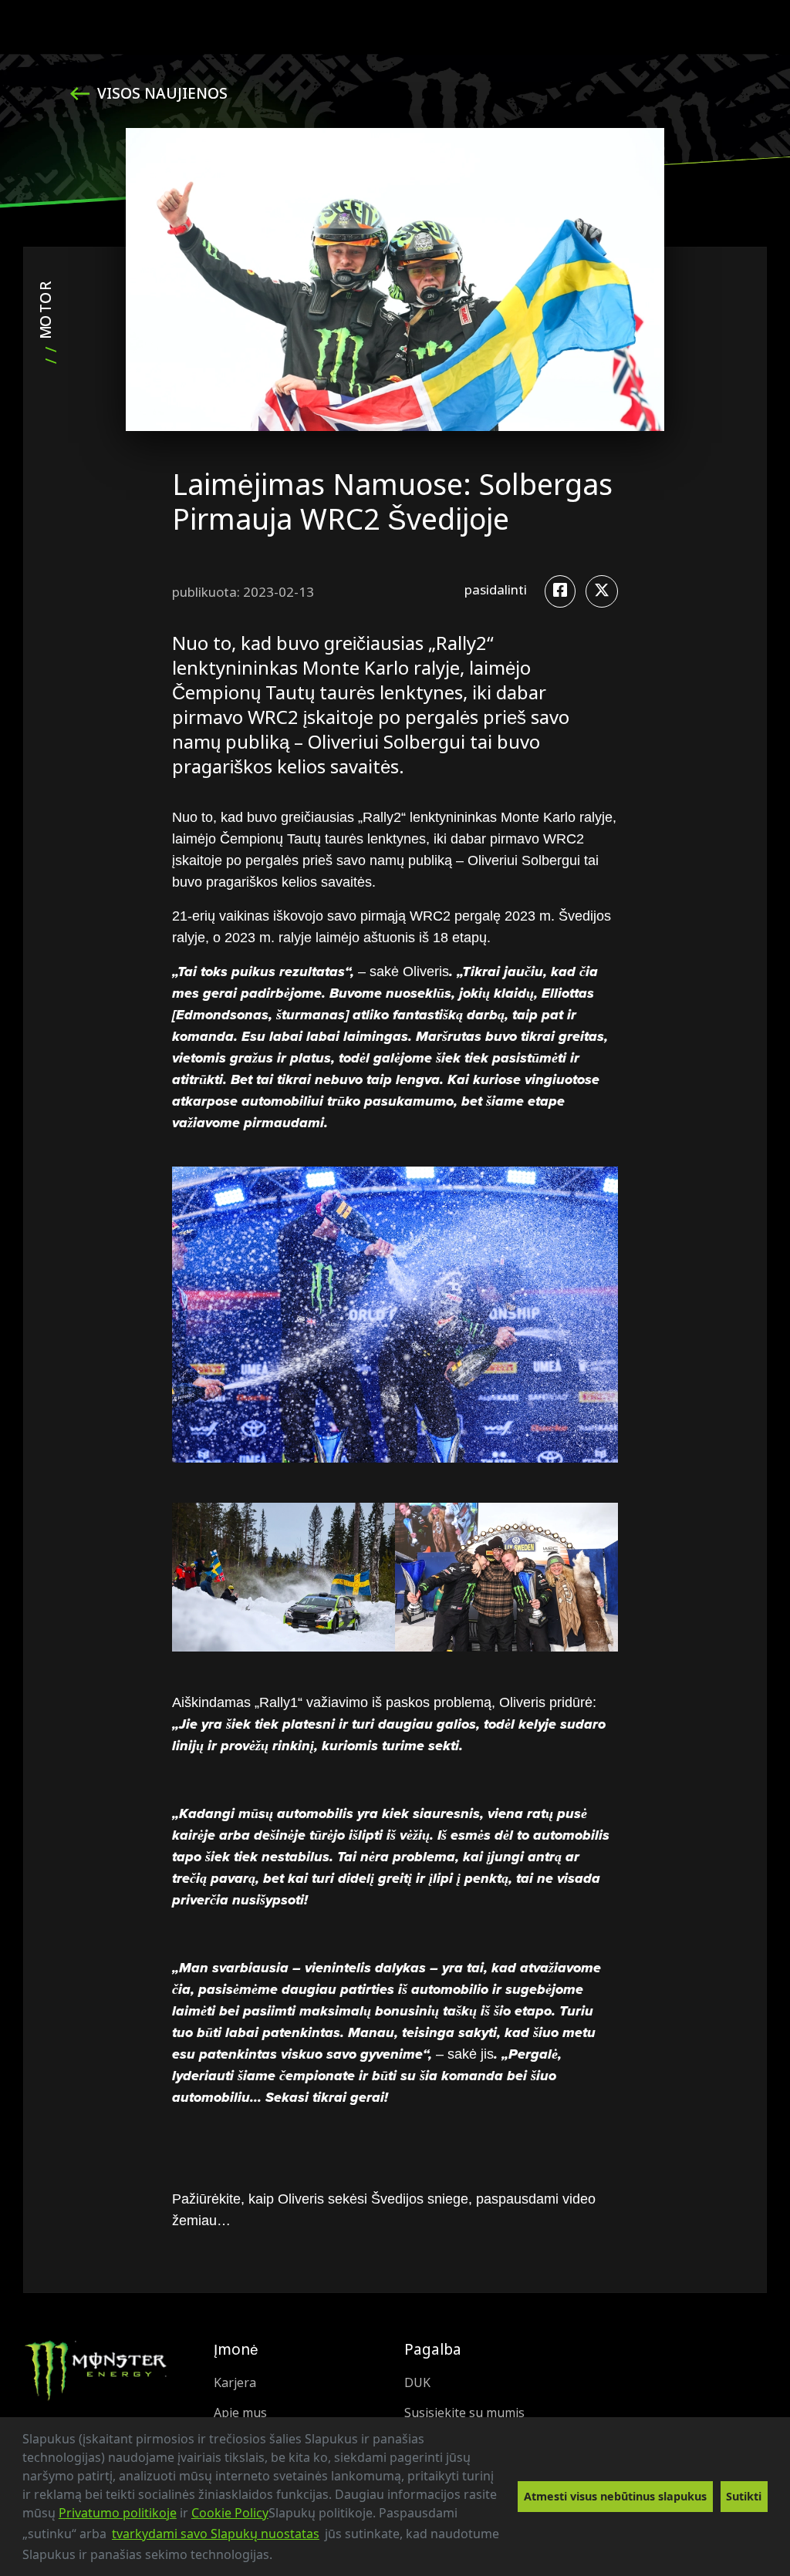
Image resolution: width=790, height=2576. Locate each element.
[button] (278, 2557)
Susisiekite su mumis (464, 2413)
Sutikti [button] (744, 2496)
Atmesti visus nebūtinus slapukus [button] (615, 2496)
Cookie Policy (230, 2513)
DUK (417, 2383)
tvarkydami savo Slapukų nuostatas (216, 2534)
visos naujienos (160, 94)
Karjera (235, 2383)
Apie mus (240, 2413)
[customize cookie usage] (287, 2559)
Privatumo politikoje (118, 2513)
